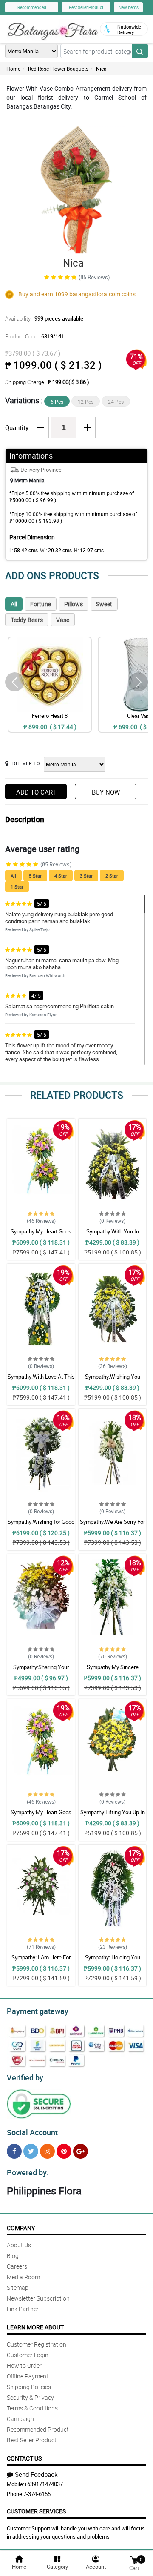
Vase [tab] (63, 620)
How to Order (24, 2365)
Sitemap (18, 2288)
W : (56, 550)
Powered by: (28, 2172)
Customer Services (36, 2511)
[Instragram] (47, 2151)
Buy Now (106, 792)
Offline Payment (28, 2376)
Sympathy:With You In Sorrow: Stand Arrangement (112, 1235)
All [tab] (14, 604)
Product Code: (35, 336)
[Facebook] (14, 2151)
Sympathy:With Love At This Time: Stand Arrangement (41, 1380)
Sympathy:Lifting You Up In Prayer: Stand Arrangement (113, 1816)
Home (13, 69)
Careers (17, 2266)
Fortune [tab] (41, 604)
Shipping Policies (29, 2387)
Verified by (25, 2077)
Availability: (44, 318)
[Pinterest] (64, 2151)
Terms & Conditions (32, 2408)
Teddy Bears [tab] (27, 620)
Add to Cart (36, 792)
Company (21, 2228)
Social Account (32, 2132)
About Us (19, 2245)
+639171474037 (44, 2484)
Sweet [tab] (104, 604)
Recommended (32, 7)
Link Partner (23, 2309)
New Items (129, 7)
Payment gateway (38, 2011)
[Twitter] (31, 2151)
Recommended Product (38, 2429)
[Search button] (140, 51)
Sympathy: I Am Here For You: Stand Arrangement (41, 1961)
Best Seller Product (86, 7)
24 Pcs (116, 402)
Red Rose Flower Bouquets (58, 69)
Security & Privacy (30, 2397)
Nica (101, 69)
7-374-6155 (37, 2494)
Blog (13, 2256)
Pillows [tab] (74, 604)
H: (89, 550)
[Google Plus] (81, 2151)
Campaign (20, 2419)
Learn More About (35, 2327)
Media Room (23, 2277)
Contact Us (24, 2458)
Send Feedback (36, 2474)
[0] (134, 2560)
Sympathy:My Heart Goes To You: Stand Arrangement (41, 1235)
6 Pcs (57, 402)
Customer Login (28, 2355)
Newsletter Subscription (38, 2298)
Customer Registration (37, 2344)
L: (24, 550)
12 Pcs (86, 402)
